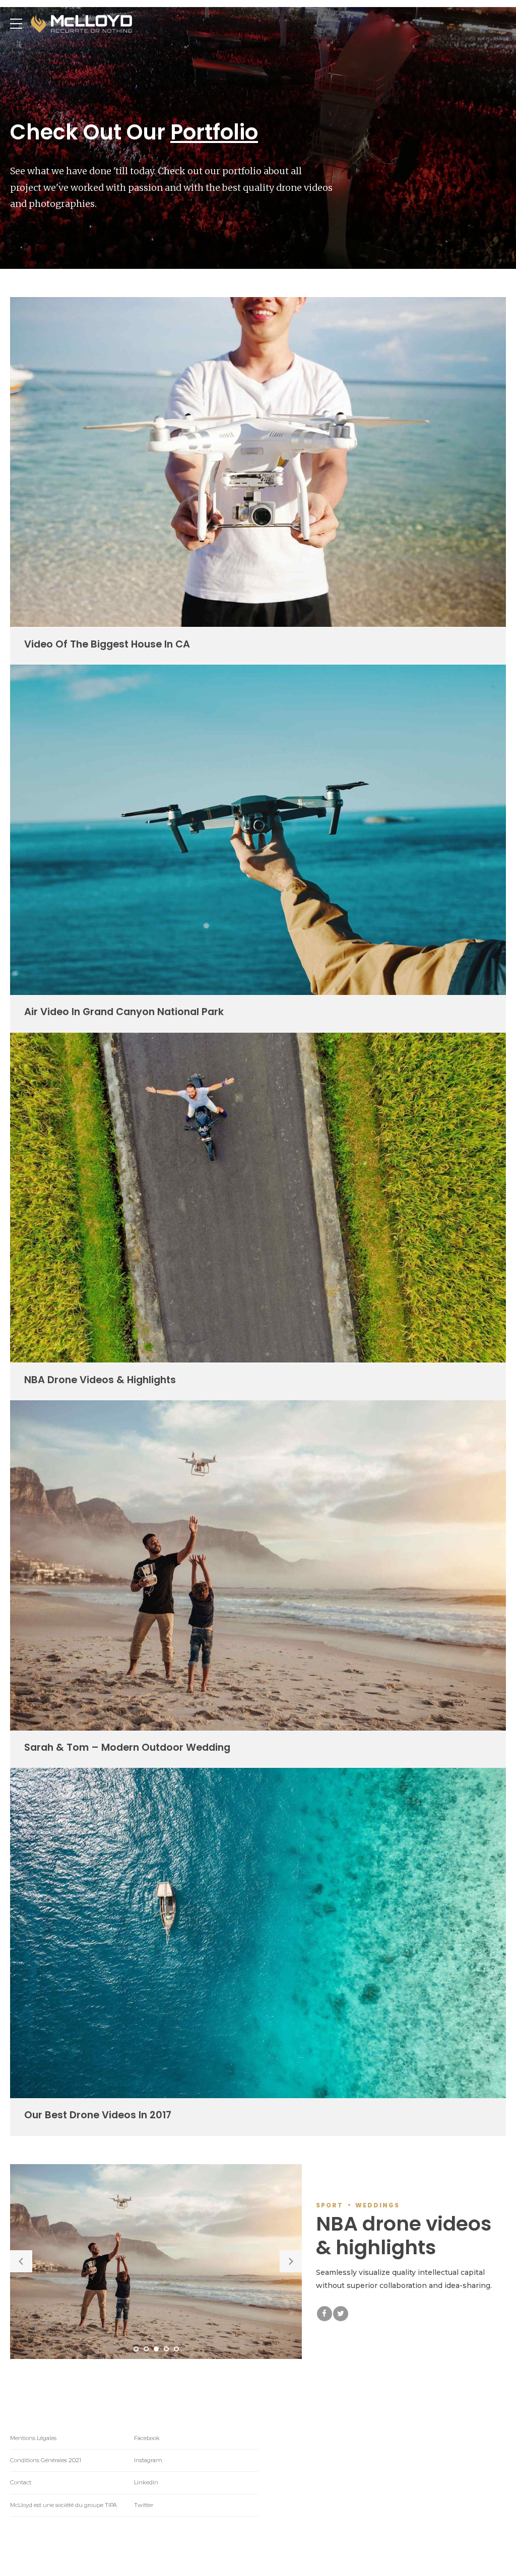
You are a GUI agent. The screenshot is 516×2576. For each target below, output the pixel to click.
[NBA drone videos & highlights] (258, 1360)
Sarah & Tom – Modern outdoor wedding (127, 1747)
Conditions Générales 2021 (46, 2460)
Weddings (377, 2205)
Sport (330, 2205)
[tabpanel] (156, 2262)
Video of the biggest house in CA (107, 644)
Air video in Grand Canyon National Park (124, 1012)
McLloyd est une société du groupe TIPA (63, 2505)
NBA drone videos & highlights (100, 1380)
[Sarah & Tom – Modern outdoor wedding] (258, 1728)
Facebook (147, 2438)
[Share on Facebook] (325, 2314)
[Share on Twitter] (341, 2314)
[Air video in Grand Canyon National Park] (258, 992)
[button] (21, 2261)
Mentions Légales (33, 2438)
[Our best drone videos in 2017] (258, 2096)
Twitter (144, 2505)
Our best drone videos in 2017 (98, 2115)
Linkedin (146, 2482)
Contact (21, 2482)
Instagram (148, 2460)
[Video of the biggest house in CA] (258, 624)
